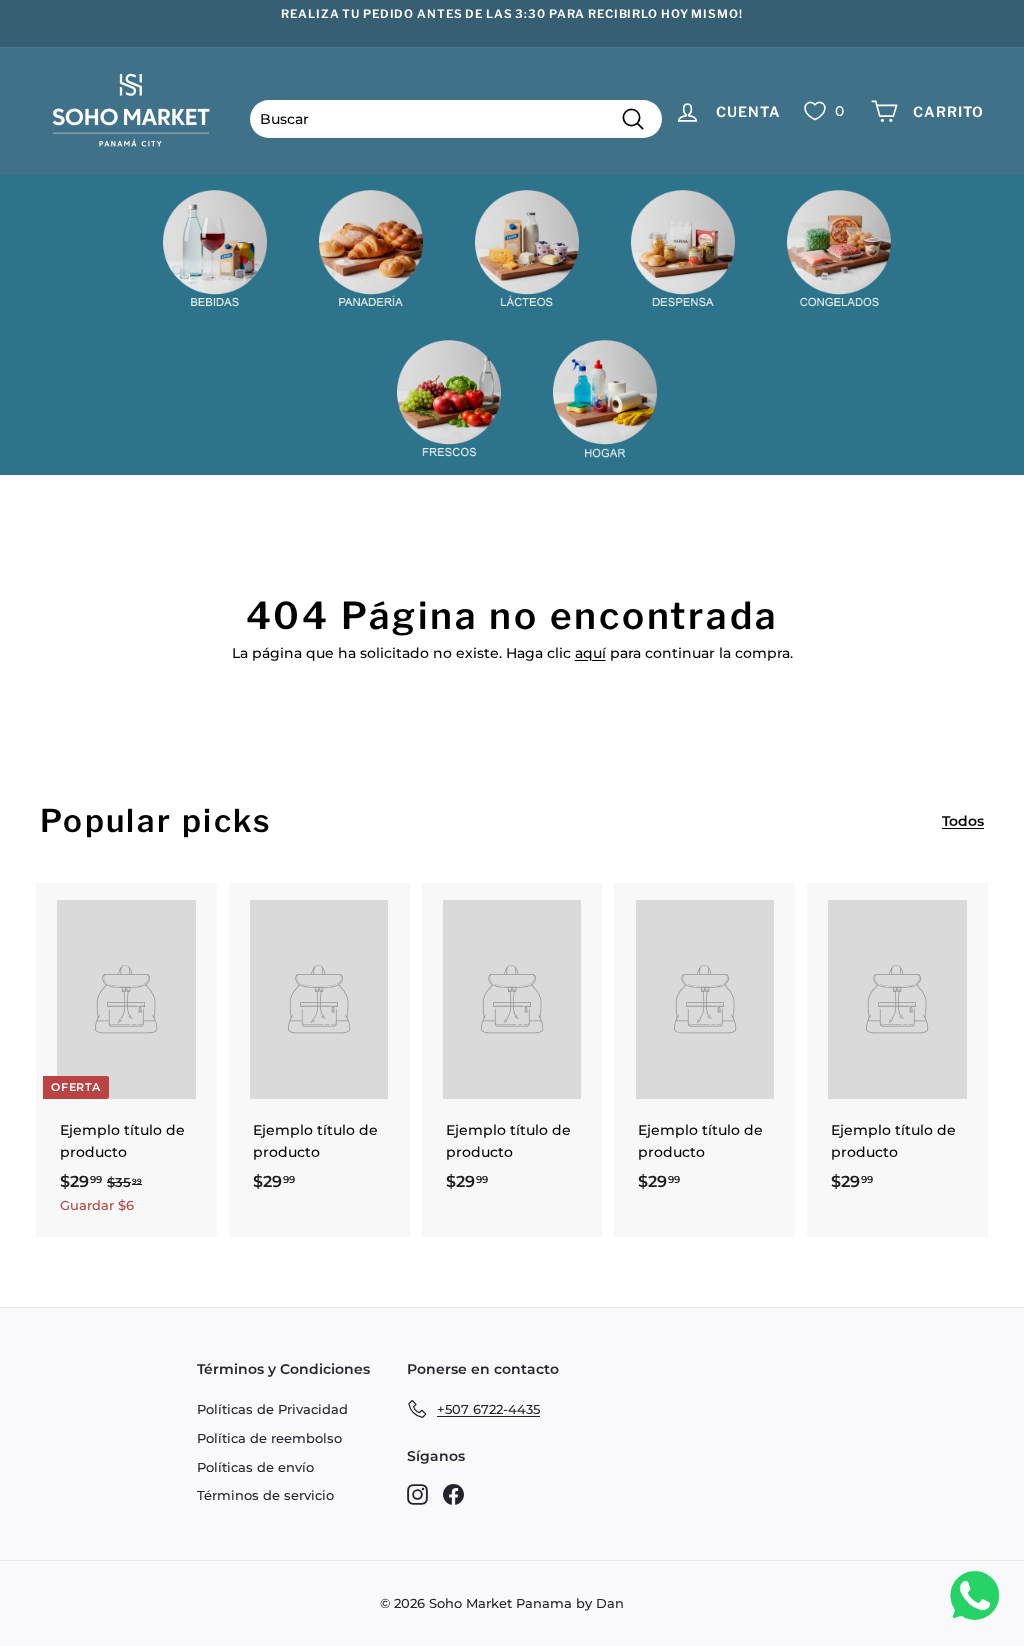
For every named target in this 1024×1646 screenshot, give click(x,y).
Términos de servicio (265, 1495)
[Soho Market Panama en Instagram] (417, 1493)
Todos (963, 821)
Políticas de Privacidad (272, 1409)
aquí (590, 653)
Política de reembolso (269, 1438)
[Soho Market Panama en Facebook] (453, 1493)
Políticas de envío (255, 1467)
